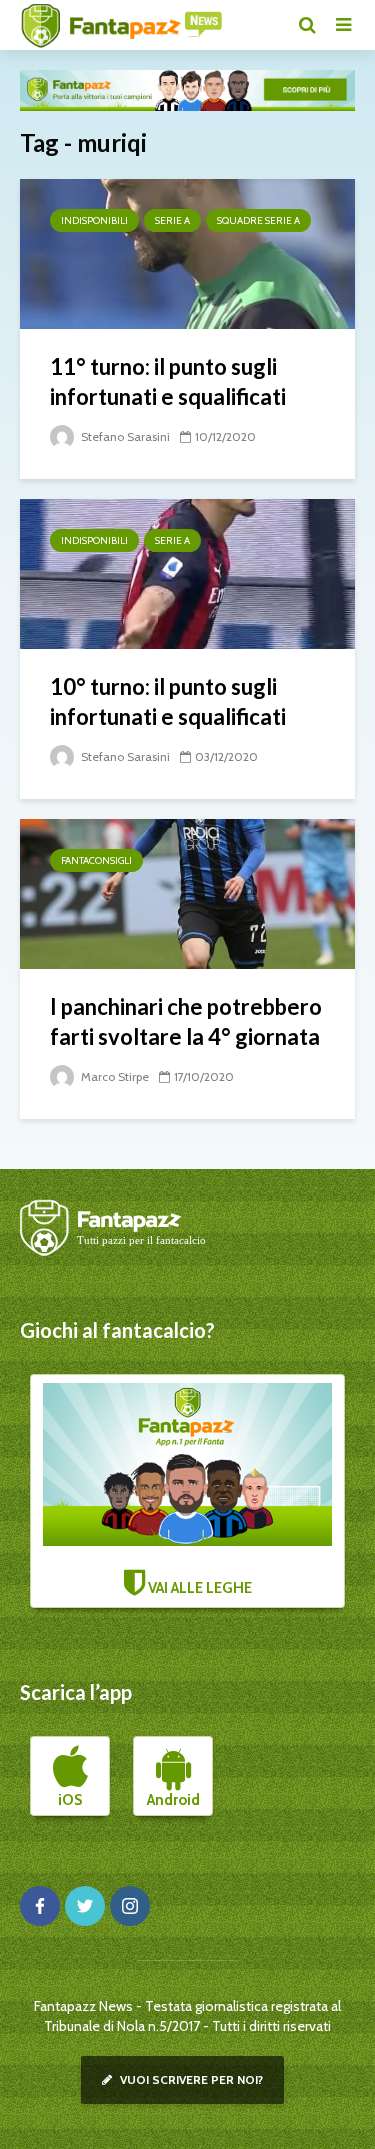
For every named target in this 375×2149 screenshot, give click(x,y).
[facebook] (40, 1906)
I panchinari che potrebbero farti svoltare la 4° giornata (186, 1021)
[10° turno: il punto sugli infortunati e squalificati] (187, 572)
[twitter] (85, 1906)
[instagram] (130, 1906)
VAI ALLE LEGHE (198, 1588)
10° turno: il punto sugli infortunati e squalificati (168, 701)
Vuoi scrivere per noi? (190, 2079)
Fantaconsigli (96, 860)
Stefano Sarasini (124, 436)
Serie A (172, 220)
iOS (70, 1800)
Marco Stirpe (113, 1076)
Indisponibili (94, 220)
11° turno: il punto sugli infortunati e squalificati (168, 381)
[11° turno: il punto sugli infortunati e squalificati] (187, 252)
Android (173, 1800)
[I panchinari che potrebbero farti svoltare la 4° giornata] (187, 892)
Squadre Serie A (258, 220)
